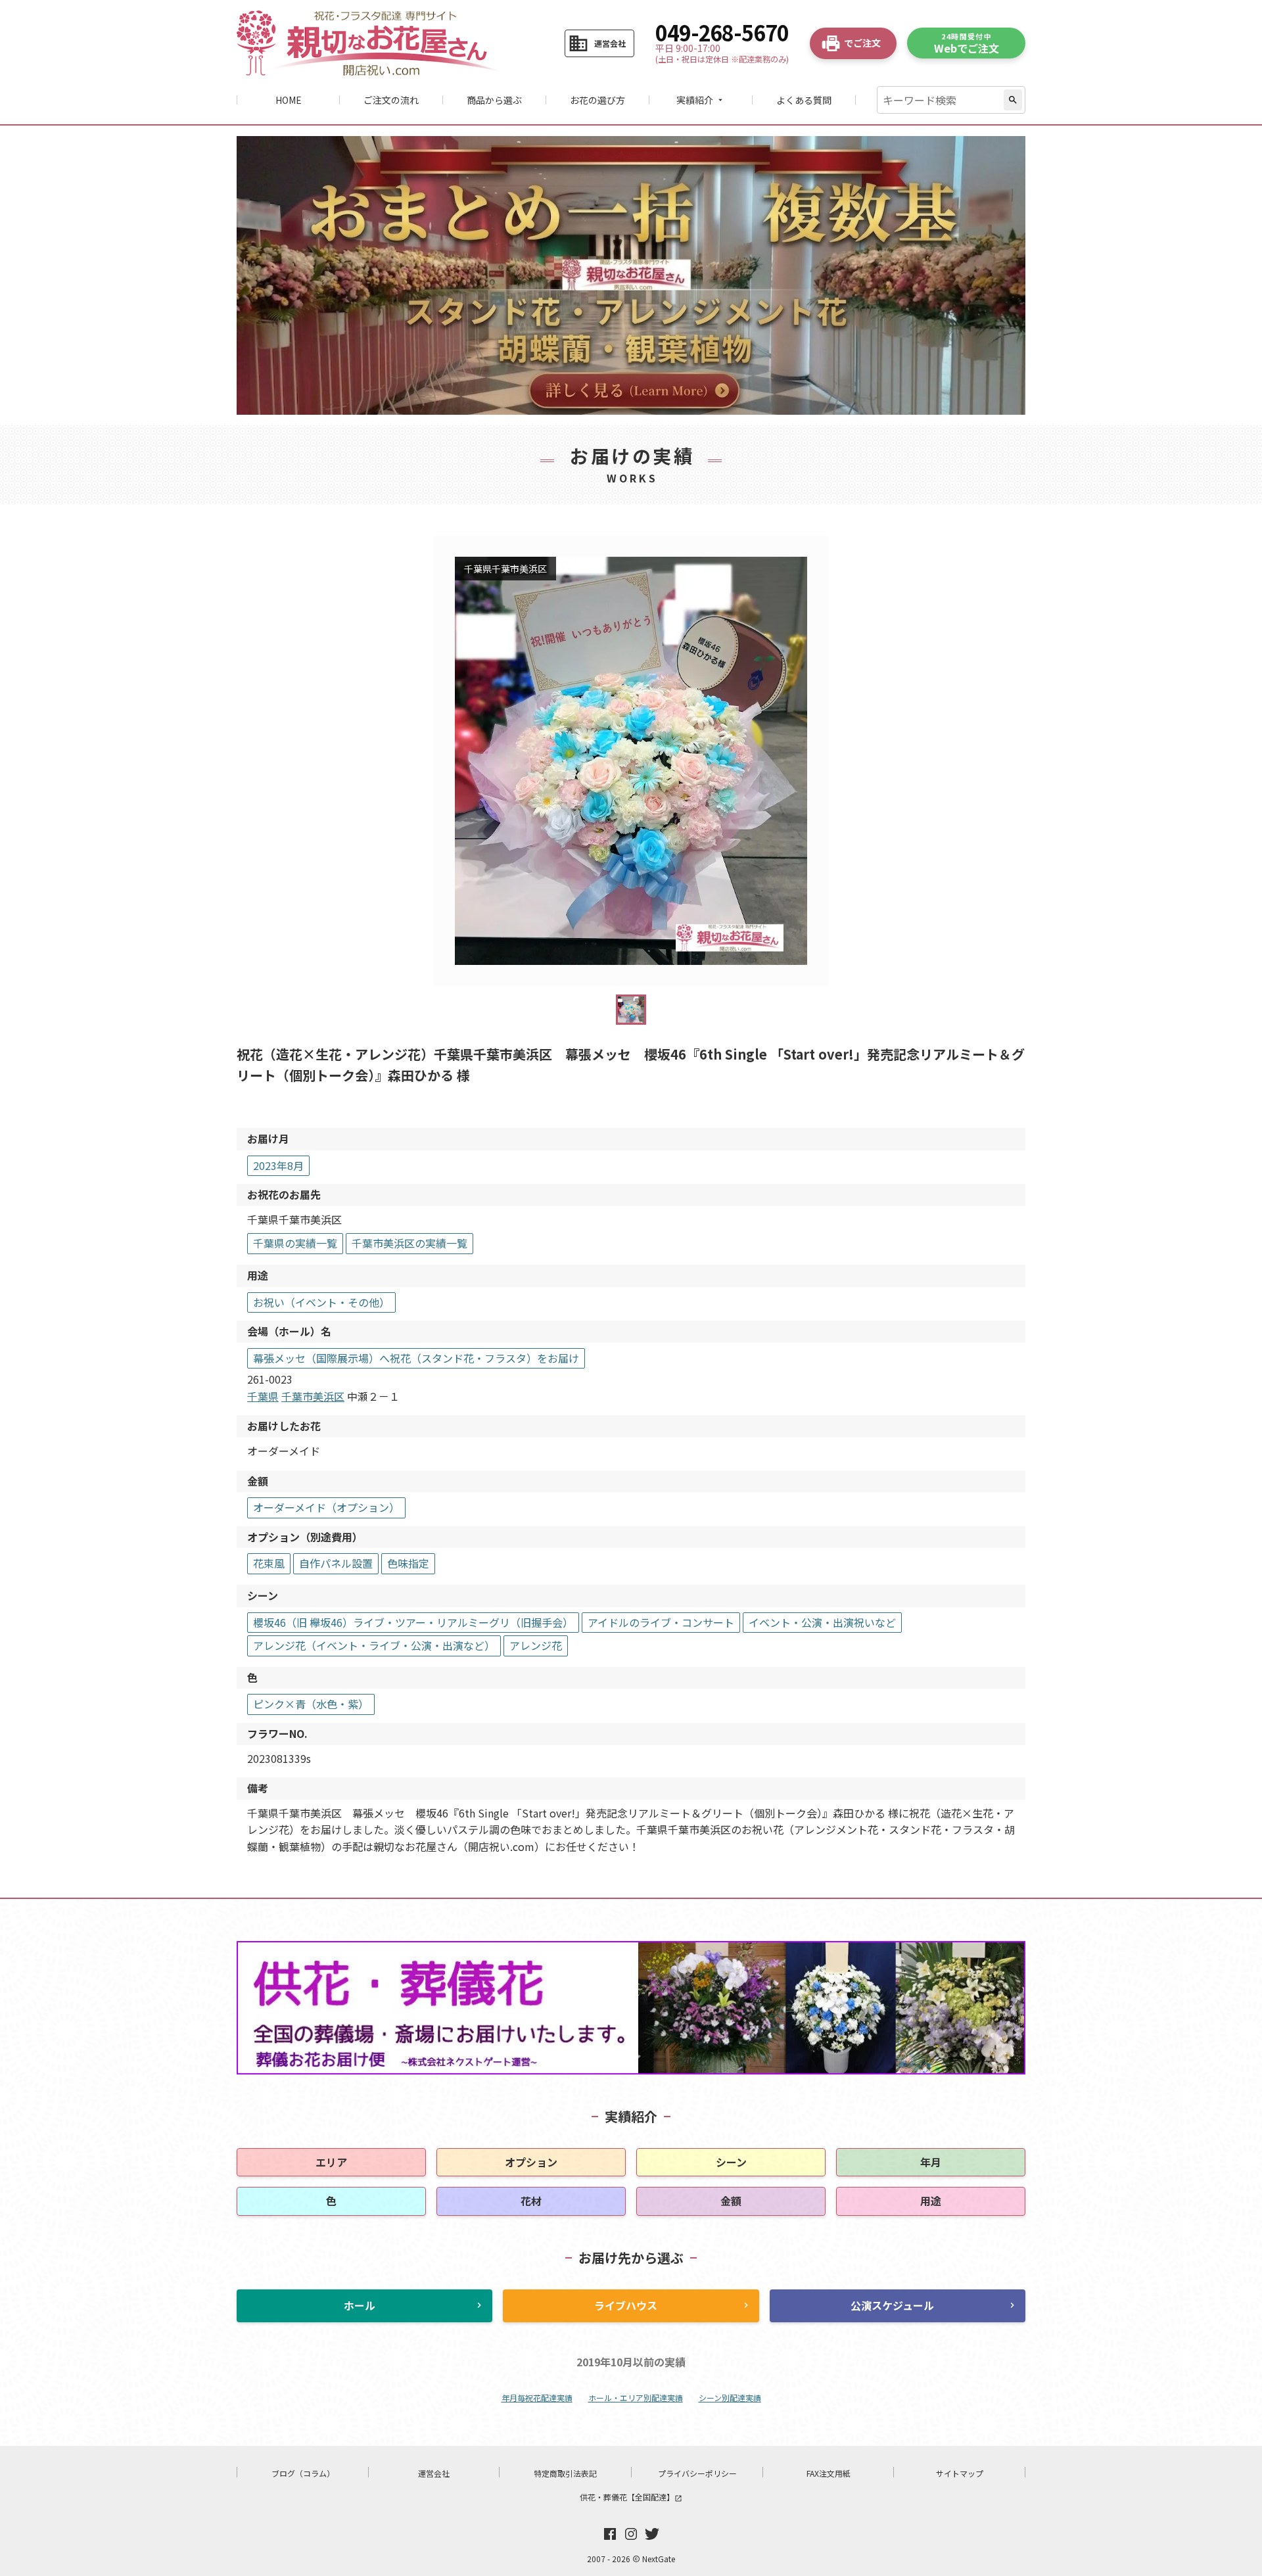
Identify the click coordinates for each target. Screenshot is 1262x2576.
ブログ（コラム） (303, 2473)
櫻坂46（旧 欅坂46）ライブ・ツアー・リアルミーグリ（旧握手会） (413, 1622)
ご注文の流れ (391, 100)
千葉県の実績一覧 (295, 1243)
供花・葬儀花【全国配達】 (631, 2497)
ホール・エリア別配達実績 (636, 2398)
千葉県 (263, 1396)
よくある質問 (804, 100)
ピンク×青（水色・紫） (311, 1704)
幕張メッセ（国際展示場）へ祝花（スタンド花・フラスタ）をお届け (416, 1358)
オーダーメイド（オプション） (326, 1507)
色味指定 (408, 1563)
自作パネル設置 (336, 1563)
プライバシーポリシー (697, 2473)
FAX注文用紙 (829, 2473)
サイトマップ (960, 2473)
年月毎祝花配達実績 (537, 2398)
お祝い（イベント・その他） (321, 1302)
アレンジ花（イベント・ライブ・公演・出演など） (374, 1645)
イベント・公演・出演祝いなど (822, 1622)
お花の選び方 (597, 100)
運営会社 (434, 2473)
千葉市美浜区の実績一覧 (409, 1243)
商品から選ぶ (494, 100)
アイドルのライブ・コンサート (661, 1622)
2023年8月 (278, 1165)
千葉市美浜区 (313, 1396)
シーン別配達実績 (730, 2398)
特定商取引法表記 (565, 2473)
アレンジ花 (536, 1645)
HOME (289, 100)
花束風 (269, 1563)
